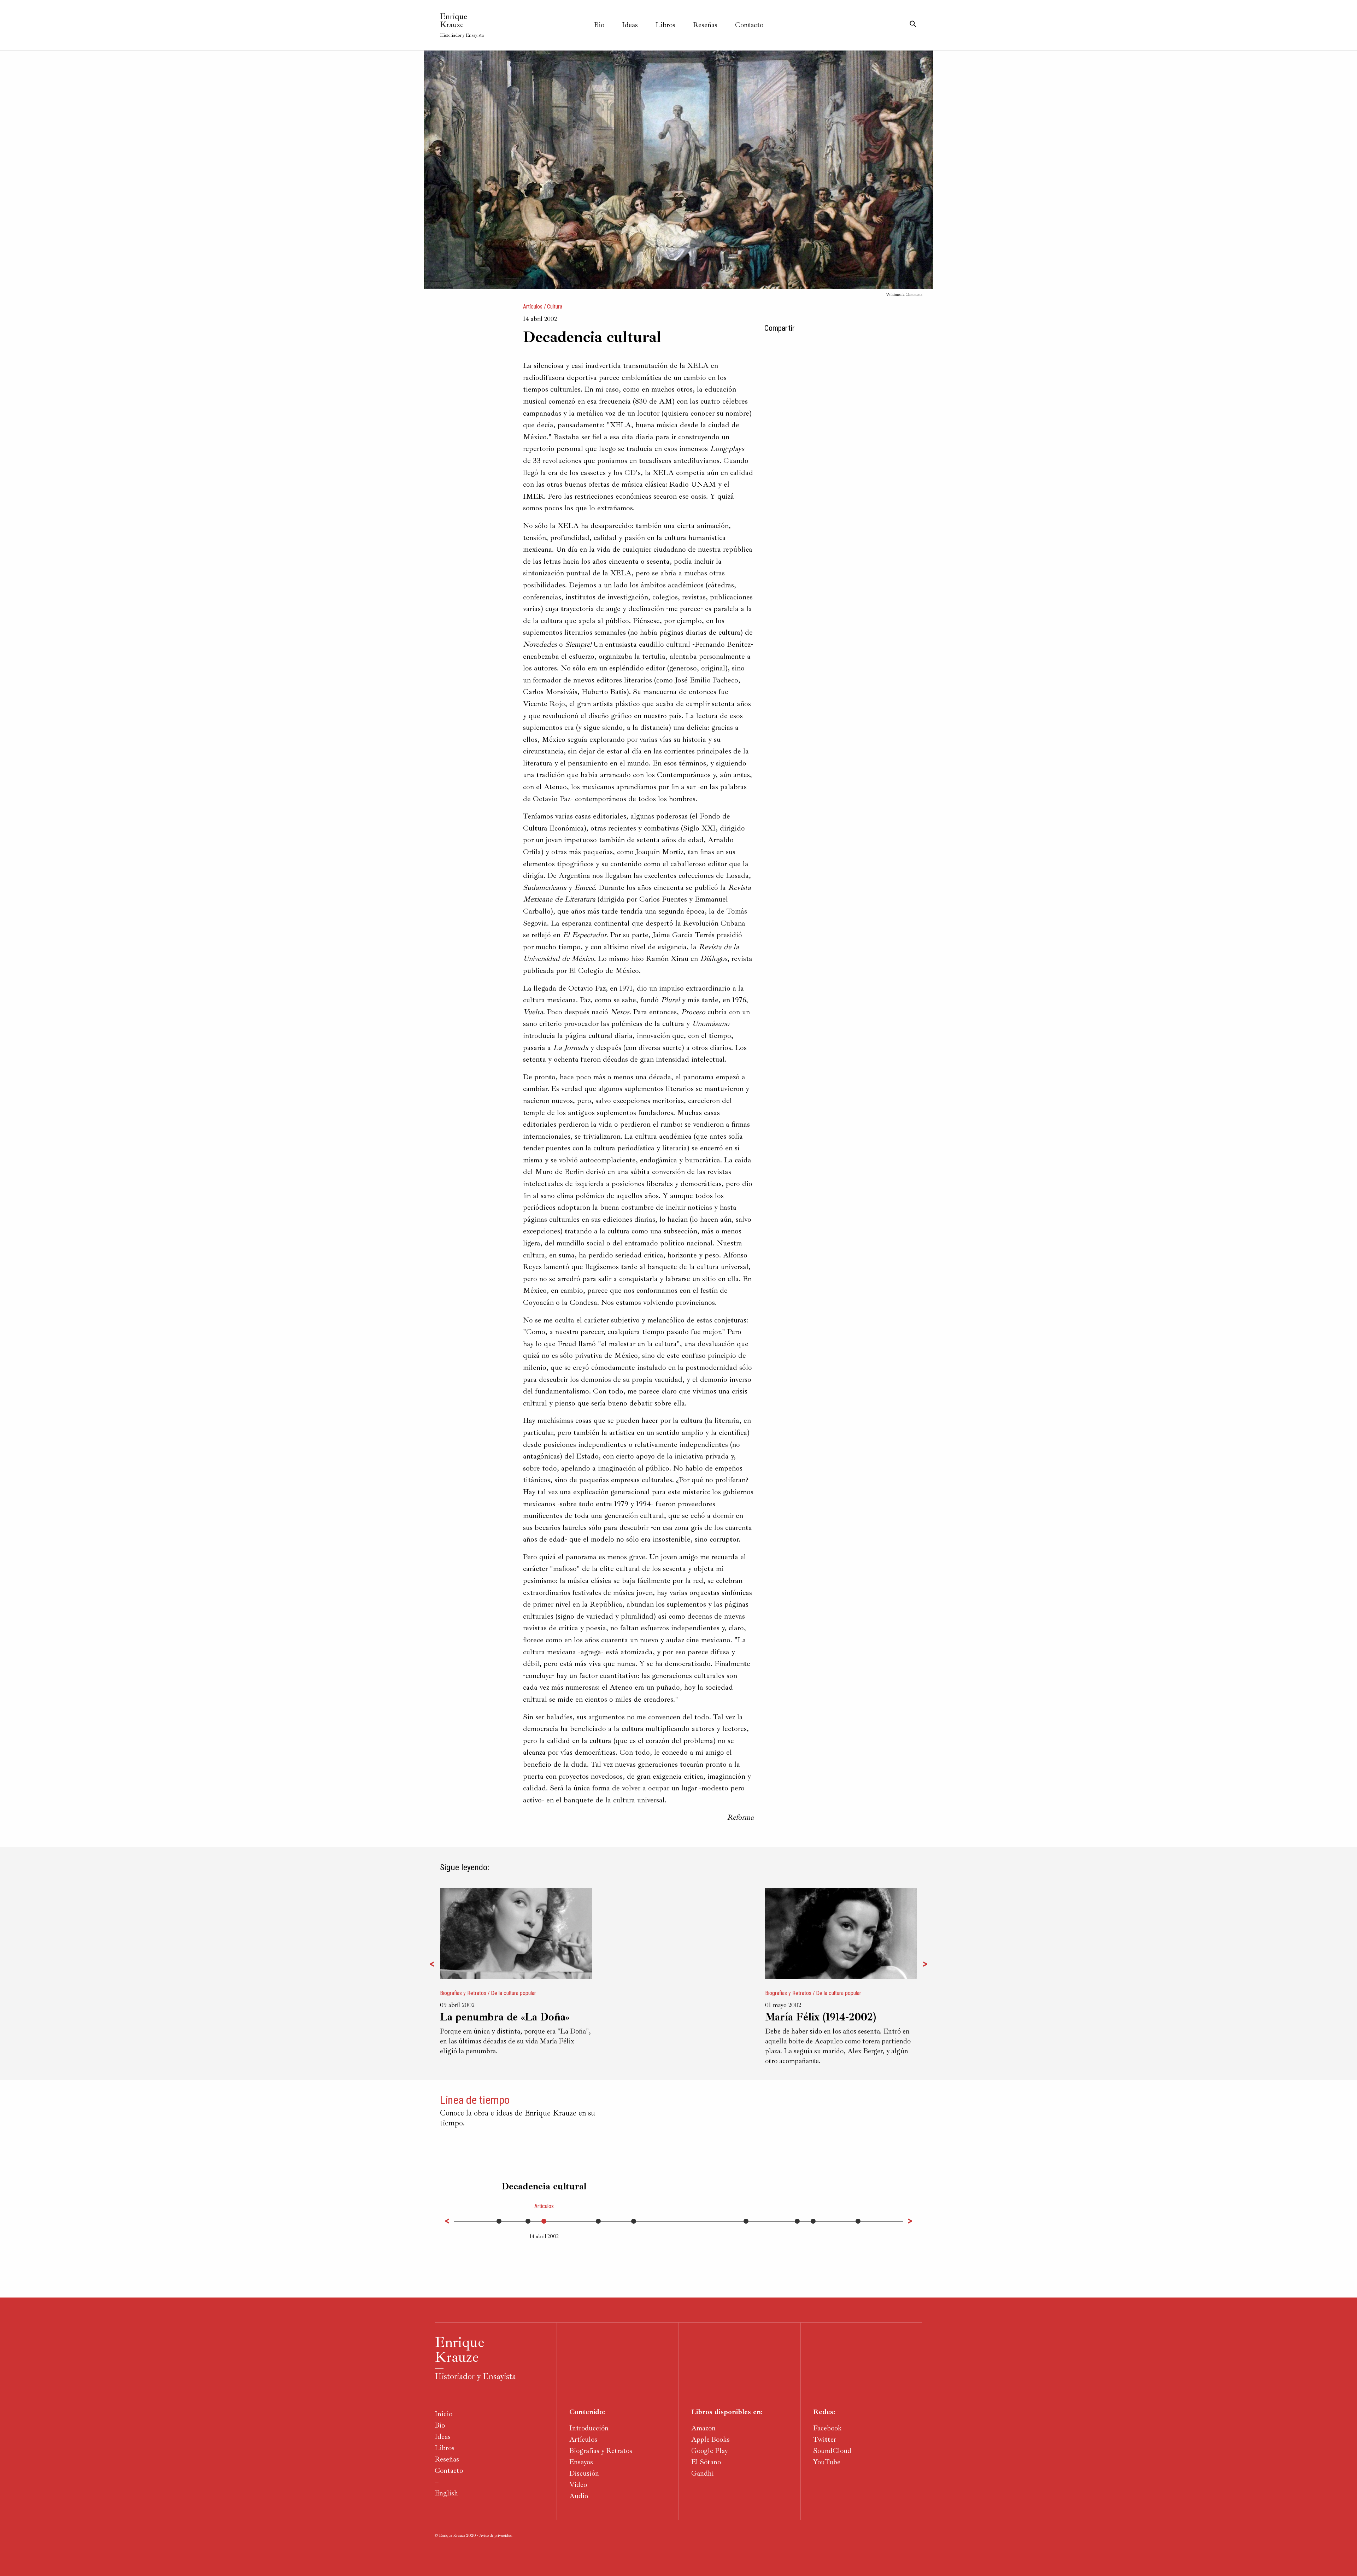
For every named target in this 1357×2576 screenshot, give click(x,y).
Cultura (555, 307)
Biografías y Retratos (463, 1993)
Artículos (533, 307)
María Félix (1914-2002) (821, 2017)
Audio (579, 2496)
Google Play (709, 2451)
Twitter (825, 2439)
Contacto (749, 25)
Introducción (589, 2428)
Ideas (630, 25)
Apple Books (710, 2439)
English (446, 2493)
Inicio (443, 2414)
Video (578, 2485)
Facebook (827, 2428)
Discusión (584, 2473)
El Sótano (706, 2462)
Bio (599, 25)
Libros (665, 25)
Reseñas (705, 25)
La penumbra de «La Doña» (505, 2017)
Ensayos (581, 2462)
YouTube (827, 2462)
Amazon (703, 2428)
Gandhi (703, 2473)
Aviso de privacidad (496, 2536)
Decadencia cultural (544, 2186)
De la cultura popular (513, 1993)
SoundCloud (832, 2451)
